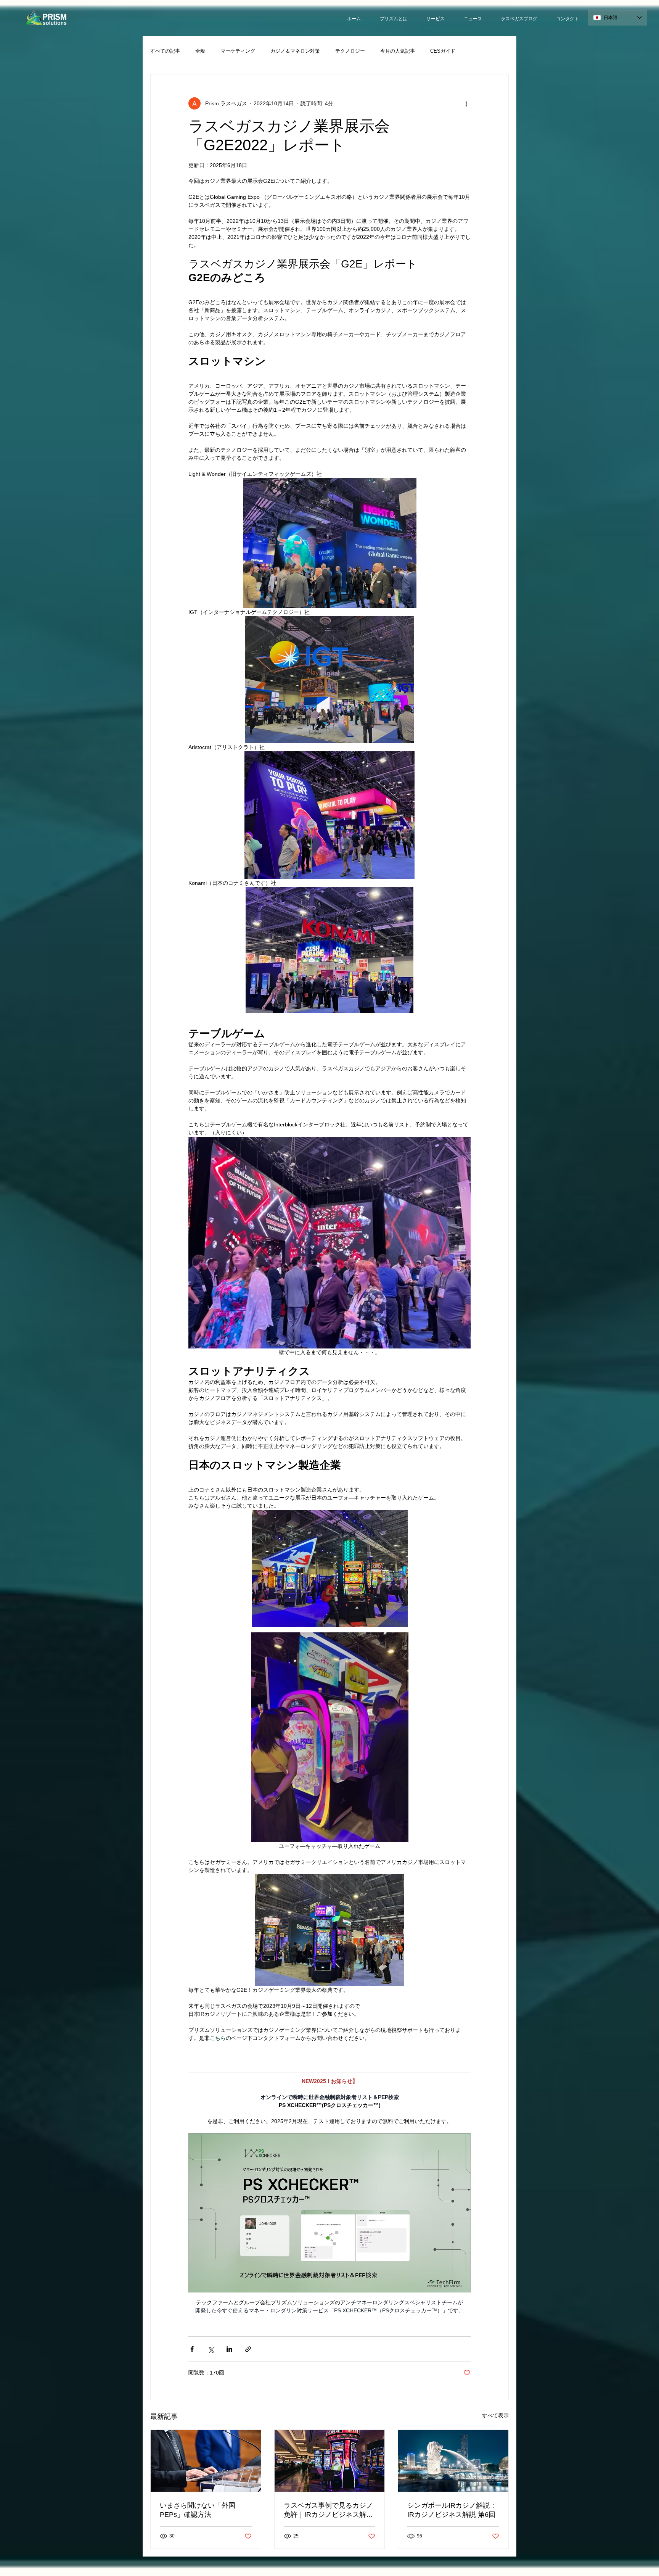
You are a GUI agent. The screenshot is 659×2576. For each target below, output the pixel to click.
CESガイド (443, 51)
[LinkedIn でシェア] (229, 2349)
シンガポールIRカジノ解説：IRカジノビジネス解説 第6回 (452, 2510)
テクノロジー (350, 51)
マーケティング (238, 51)
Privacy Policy (373, 2571)
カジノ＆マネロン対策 (295, 51)
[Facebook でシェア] (192, 2349)
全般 (200, 51)
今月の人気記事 (398, 51)
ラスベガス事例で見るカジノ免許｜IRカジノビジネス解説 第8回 (328, 2510)
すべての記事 (165, 51)
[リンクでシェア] (248, 2349)
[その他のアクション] (466, 103)
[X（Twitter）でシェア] (211, 2349)
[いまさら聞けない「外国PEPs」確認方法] (206, 2461)
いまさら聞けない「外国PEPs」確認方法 (198, 2510)
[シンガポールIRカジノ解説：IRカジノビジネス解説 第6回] (453, 2461)
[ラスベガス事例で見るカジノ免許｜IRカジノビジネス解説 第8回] (330, 2461)
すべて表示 (495, 2415)
